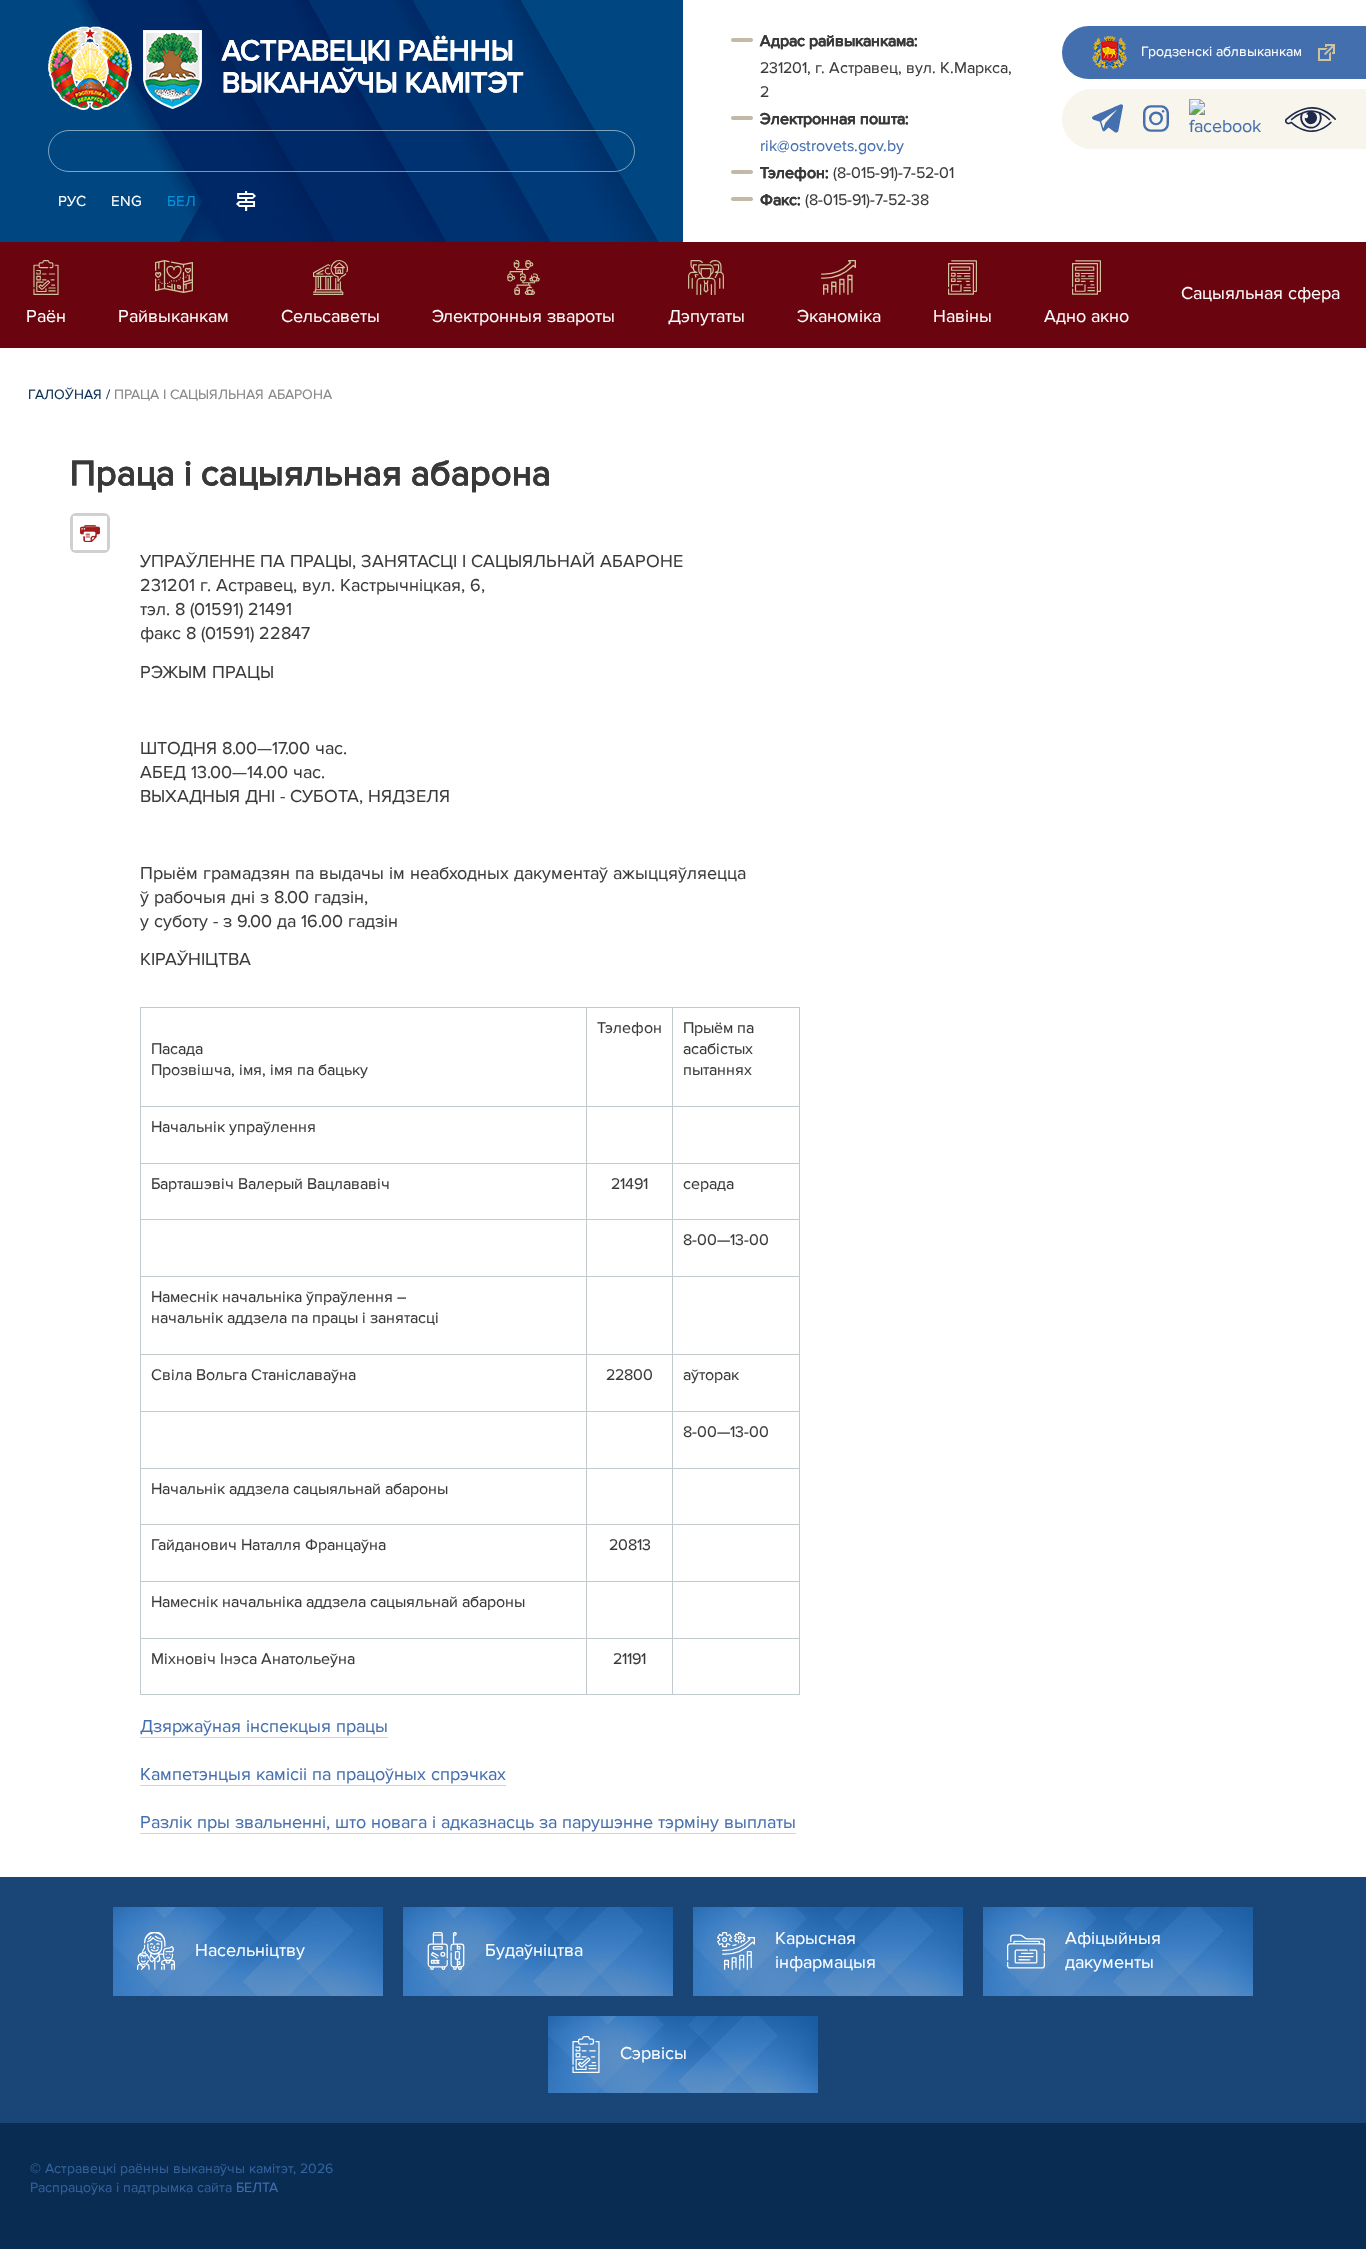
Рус (72, 201)
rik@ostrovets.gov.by (832, 146)
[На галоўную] (90, 68)
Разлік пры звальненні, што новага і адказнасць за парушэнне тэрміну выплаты (468, 1822)
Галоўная (65, 394)
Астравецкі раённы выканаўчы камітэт (373, 68)
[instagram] (1156, 118)
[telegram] (1107, 118)
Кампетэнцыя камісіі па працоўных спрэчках (323, 1774)
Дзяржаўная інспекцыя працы (264, 1726)
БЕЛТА (257, 2187)
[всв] (1310, 118)
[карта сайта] (246, 199)
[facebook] (1227, 119)
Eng (126, 201)
